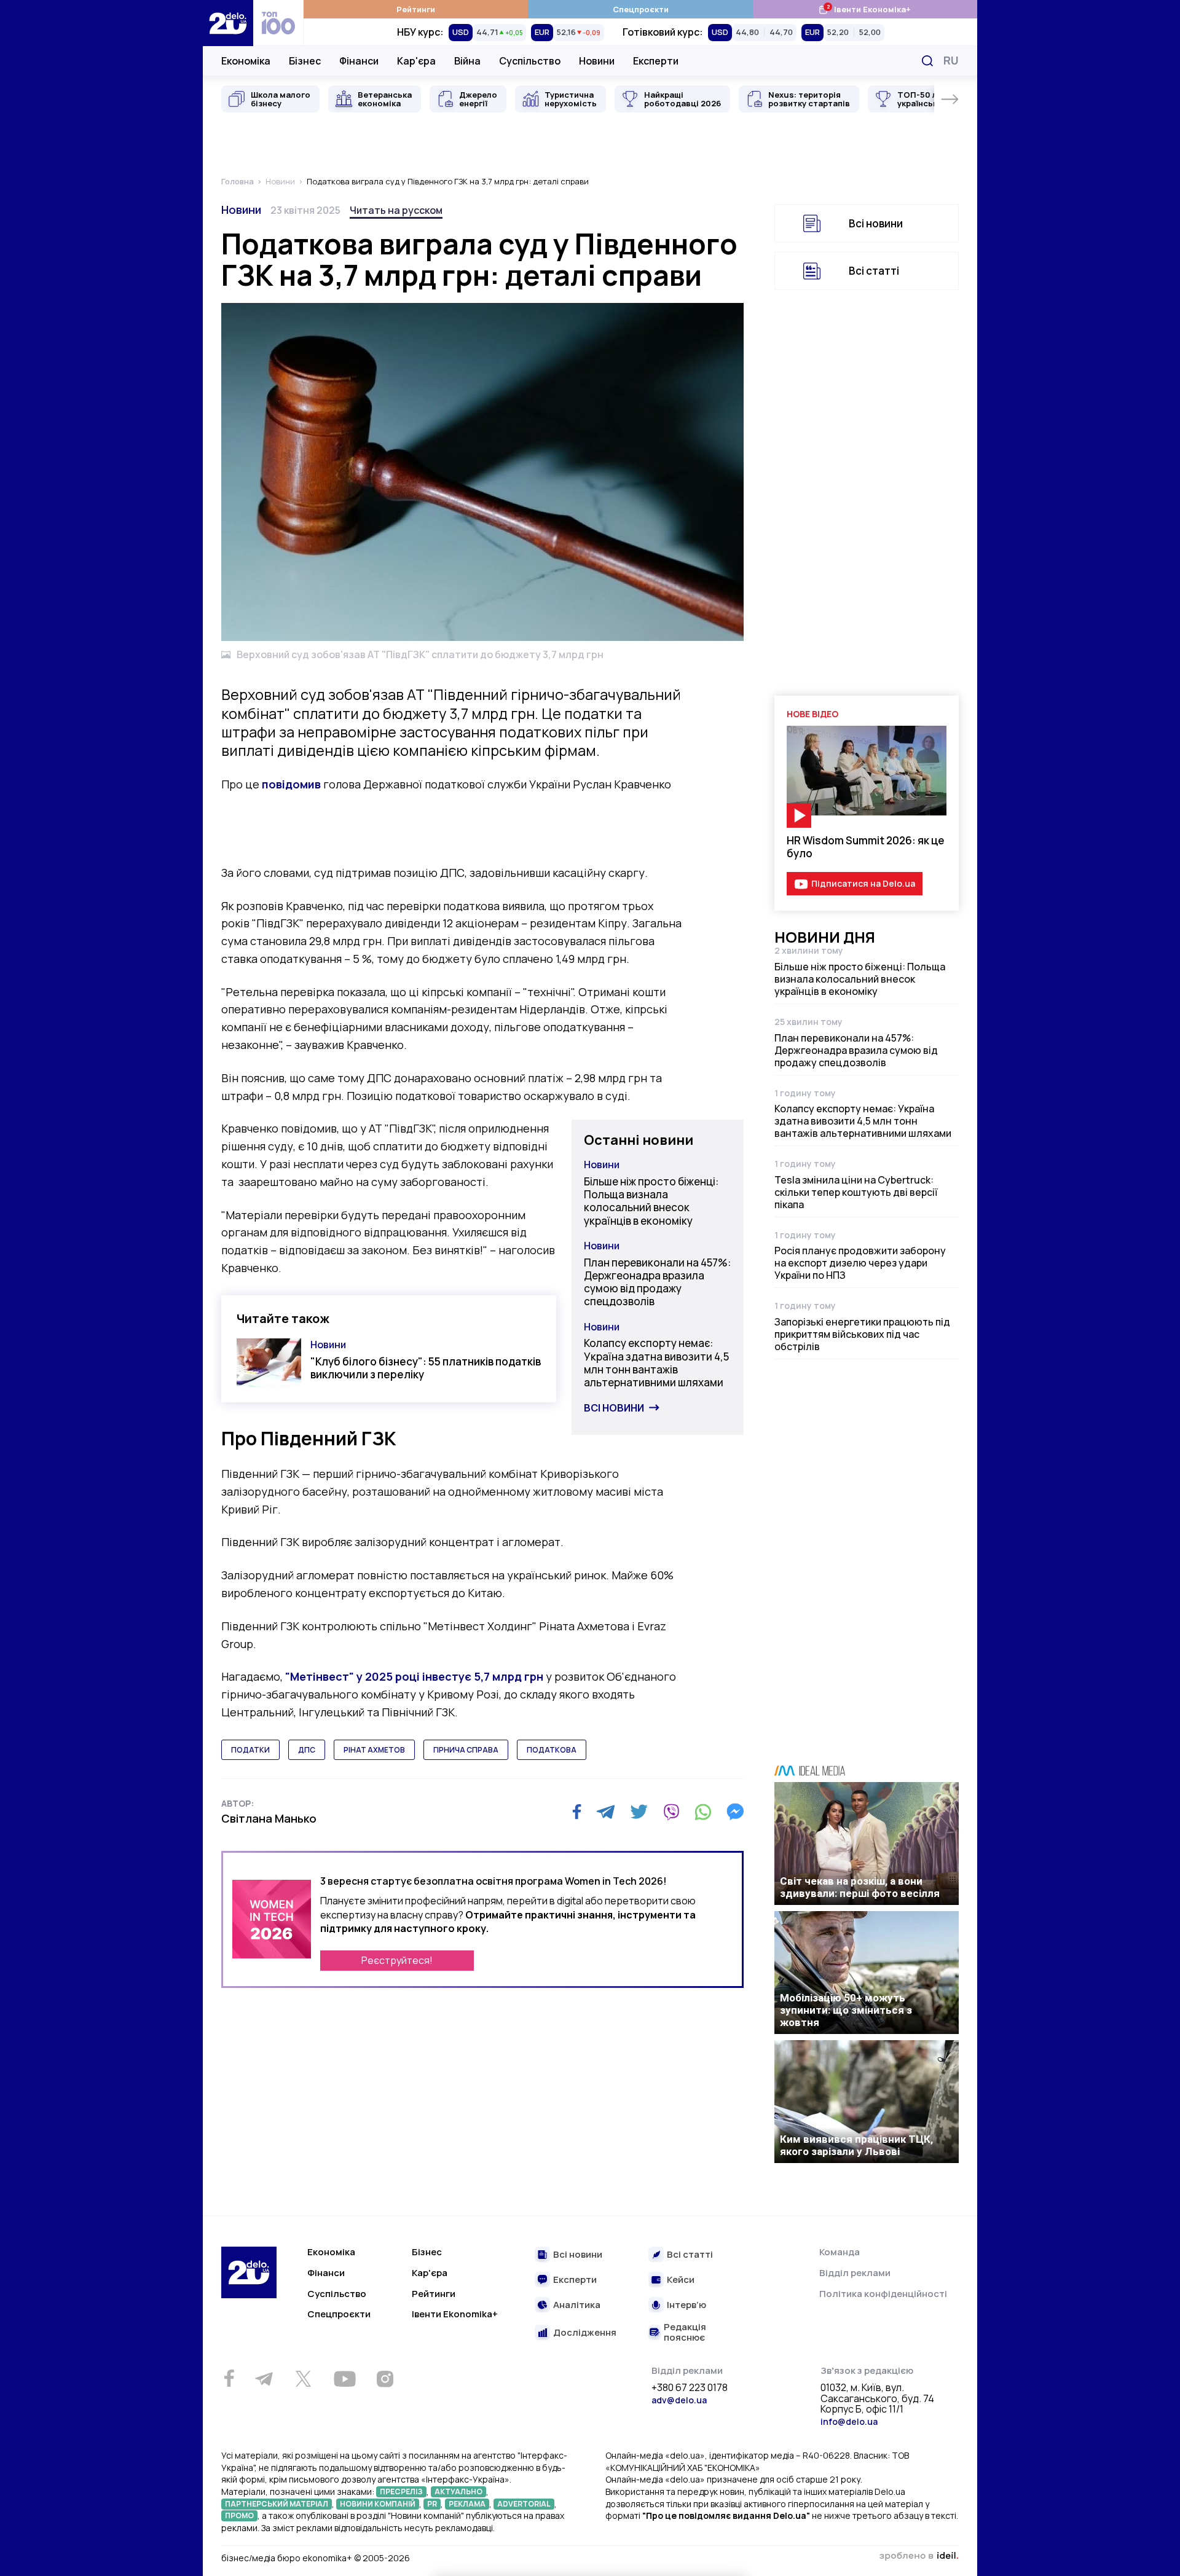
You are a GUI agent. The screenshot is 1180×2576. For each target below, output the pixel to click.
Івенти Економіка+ (864, 9)
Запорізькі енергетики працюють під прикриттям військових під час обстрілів (862, 1334)
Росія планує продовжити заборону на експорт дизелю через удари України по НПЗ (860, 1263)
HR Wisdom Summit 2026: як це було (866, 847)
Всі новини (614, 1408)
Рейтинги (416, 9)
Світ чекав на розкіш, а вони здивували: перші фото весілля (860, 1887)
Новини (597, 61)
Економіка (246, 61)
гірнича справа (466, 1750)
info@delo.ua (849, 2421)
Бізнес (305, 61)
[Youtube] (344, 2379)
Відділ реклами (855, 2273)
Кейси (681, 2280)
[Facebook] (577, 1812)
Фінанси (359, 61)
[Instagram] (385, 2379)
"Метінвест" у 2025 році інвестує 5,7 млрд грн (414, 1676)
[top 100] (278, 23)
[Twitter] (639, 1812)
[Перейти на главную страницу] (228, 23)
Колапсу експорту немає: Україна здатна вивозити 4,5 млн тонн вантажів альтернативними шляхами (656, 1363)
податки (250, 1750)
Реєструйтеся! (397, 1960)
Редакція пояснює (685, 2332)
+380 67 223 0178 (690, 2388)
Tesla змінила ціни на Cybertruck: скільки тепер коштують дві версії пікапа (856, 1192)
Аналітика (577, 2305)
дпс (307, 1750)
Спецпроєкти (641, 9)
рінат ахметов (374, 1750)
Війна (467, 61)
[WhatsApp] (703, 1812)
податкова (552, 1750)
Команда (840, 2252)
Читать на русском (396, 210)
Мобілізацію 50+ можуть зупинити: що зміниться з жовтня (846, 2010)
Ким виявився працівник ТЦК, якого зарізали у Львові (856, 2145)
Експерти (656, 61)
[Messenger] (735, 1812)
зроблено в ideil (919, 2556)
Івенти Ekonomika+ (455, 2314)
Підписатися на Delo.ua (863, 883)
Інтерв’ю (686, 2305)
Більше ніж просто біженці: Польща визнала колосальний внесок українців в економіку (651, 1201)
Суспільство (530, 61)
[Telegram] (606, 1812)
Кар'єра (416, 61)
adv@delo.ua (679, 2400)
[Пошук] (927, 61)
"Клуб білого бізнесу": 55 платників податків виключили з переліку (426, 1368)
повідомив (291, 784)
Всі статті (874, 271)
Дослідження (585, 2333)
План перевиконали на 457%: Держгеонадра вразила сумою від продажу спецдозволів (657, 1282)
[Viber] (671, 1812)
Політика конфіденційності (883, 2294)
